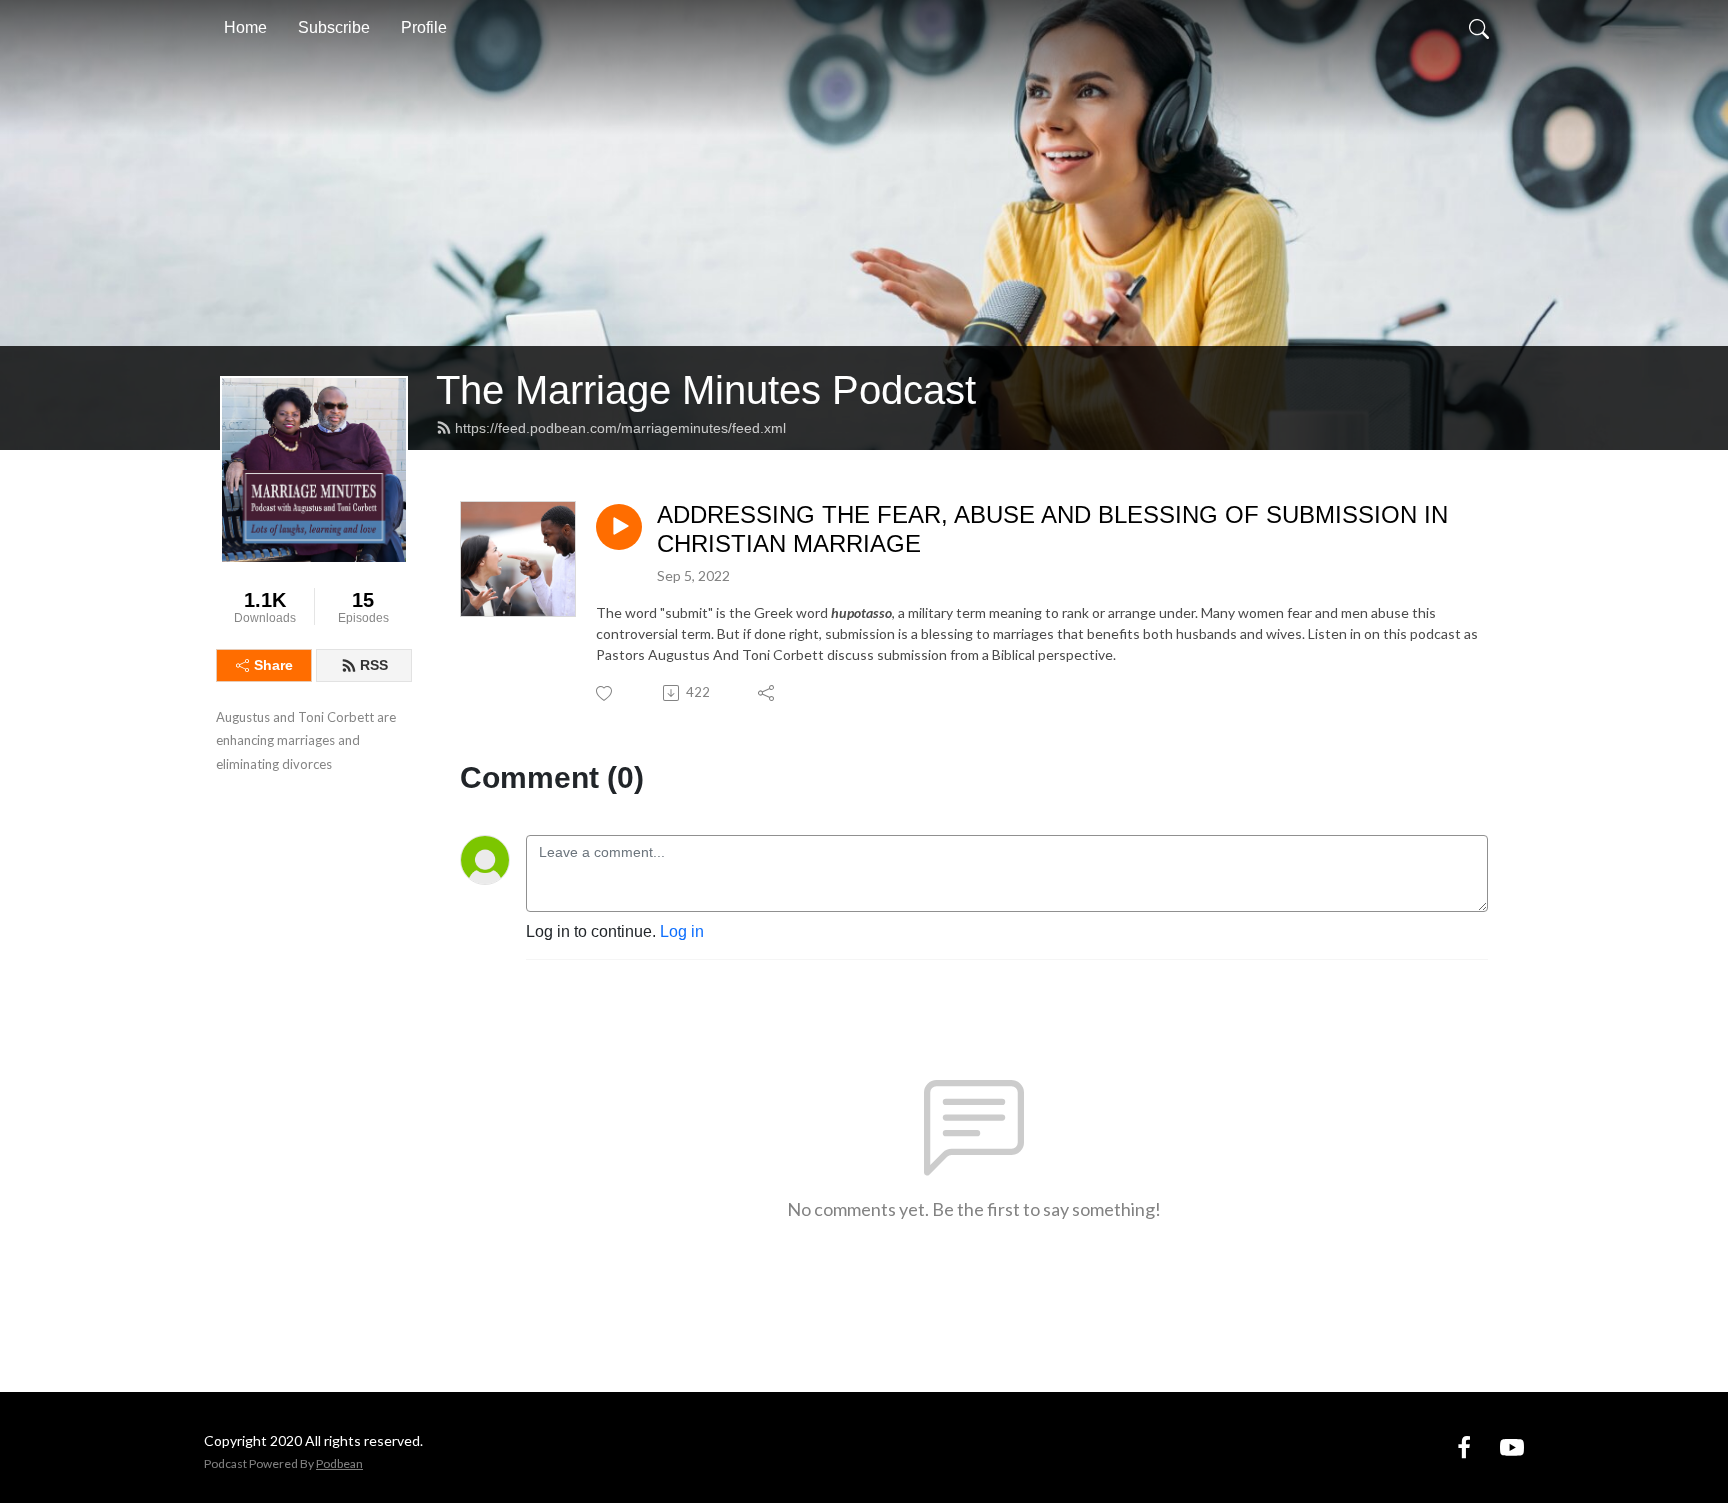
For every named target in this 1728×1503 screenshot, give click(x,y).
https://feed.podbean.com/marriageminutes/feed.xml (620, 428)
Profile (424, 27)
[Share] (767, 693)
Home (245, 27)
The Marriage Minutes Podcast (706, 390)
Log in (682, 931)
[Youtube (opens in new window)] (1512, 1446)
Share (273, 665)
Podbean (339, 1463)
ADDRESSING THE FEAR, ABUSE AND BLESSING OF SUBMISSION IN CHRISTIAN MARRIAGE (1052, 529)
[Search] (1479, 28)
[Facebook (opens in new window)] (1464, 1446)
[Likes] (605, 693)
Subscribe (334, 27)
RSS (374, 665)
